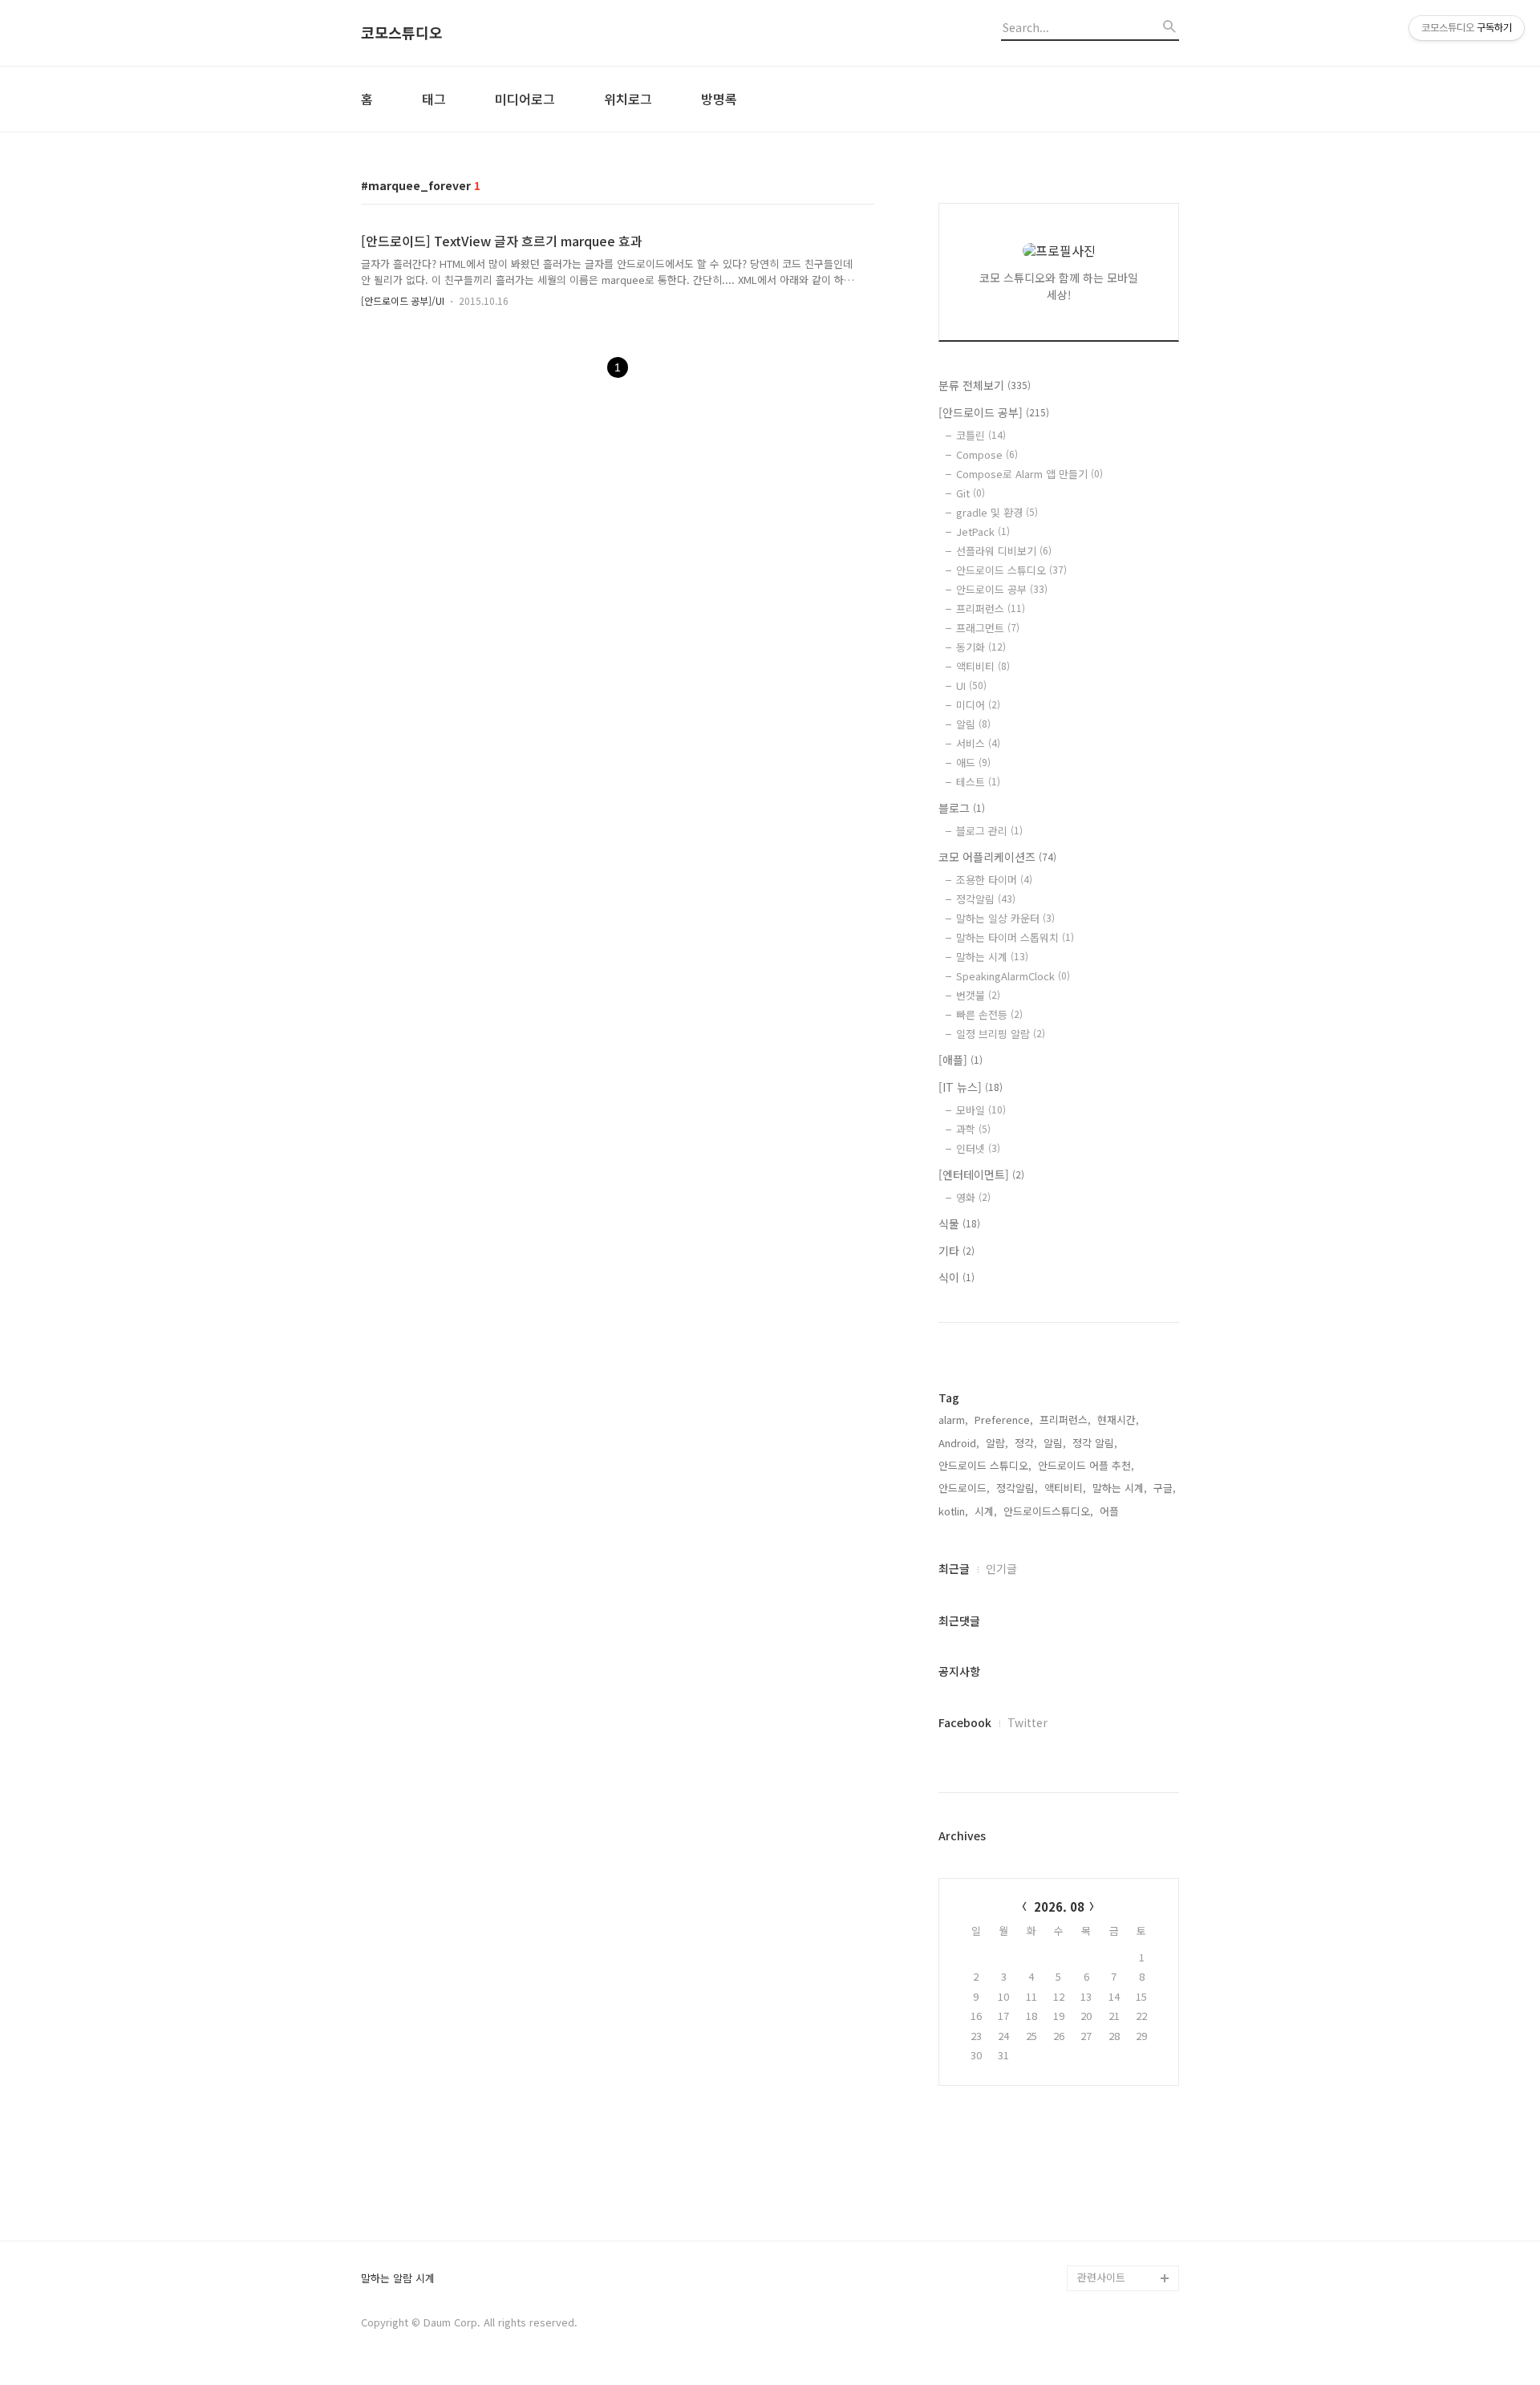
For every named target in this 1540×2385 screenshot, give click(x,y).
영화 (973, 1197)
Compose (987, 454)
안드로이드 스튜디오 (1011, 570)
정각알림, (1017, 1488)
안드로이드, (964, 1488)
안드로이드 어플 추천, (1086, 1465)
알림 (973, 724)
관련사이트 (1101, 2277)
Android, (959, 1443)
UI (971, 685)
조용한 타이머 (994, 880)
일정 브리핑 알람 (1001, 1034)
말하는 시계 (992, 957)
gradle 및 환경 (997, 512)
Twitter (1027, 1722)
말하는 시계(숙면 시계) (1128, 2227)
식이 (956, 1277)
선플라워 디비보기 (1004, 551)
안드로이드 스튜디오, (985, 1465)
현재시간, (1118, 1420)
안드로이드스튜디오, (1048, 1511)
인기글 (1001, 1568)
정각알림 (986, 899)
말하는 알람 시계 (398, 2279)
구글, (1165, 1488)
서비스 (978, 743)
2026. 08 (1059, 1906)
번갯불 (978, 995)
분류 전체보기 (985, 385)
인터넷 (978, 1148)
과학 (973, 1129)
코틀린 (981, 435)
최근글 (954, 1568)
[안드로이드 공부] (994, 412)
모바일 (981, 1110)
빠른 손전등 (989, 1014)
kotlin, (953, 1511)
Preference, (1004, 1420)
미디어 (978, 705)
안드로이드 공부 (1002, 589)
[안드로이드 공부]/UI (403, 300)
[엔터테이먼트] (981, 1174)
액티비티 (983, 666)
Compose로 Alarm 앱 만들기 (1029, 474)
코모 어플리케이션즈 (997, 857)
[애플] (960, 1060)
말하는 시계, (1120, 1488)
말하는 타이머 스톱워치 (1015, 937)
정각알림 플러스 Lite (1124, 2252)
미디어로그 (525, 99)
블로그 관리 (989, 831)
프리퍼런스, (1065, 1420)
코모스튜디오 (402, 33)
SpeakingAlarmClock (1013, 976)
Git (971, 493)
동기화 (981, 647)
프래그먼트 (988, 628)
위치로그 (628, 99)
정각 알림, (1095, 1443)
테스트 (978, 782)
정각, (1026, 1443)
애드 (973, 763)
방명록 (719, 99)
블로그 (962, 808)
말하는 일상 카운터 (1005, 918)
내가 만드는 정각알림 (1125, 2201)
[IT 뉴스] (971, 1087)
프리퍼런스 (991, 608)
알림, (1055, 1443)
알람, (997, 1443)
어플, (1111, 1511)
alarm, (953, 1420)
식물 (959, 1223)
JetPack (983, 531)
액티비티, (1065, 1488)
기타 (956, 1251)
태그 (434, 99)
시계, (986, 1511)
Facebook (965, 1722)
